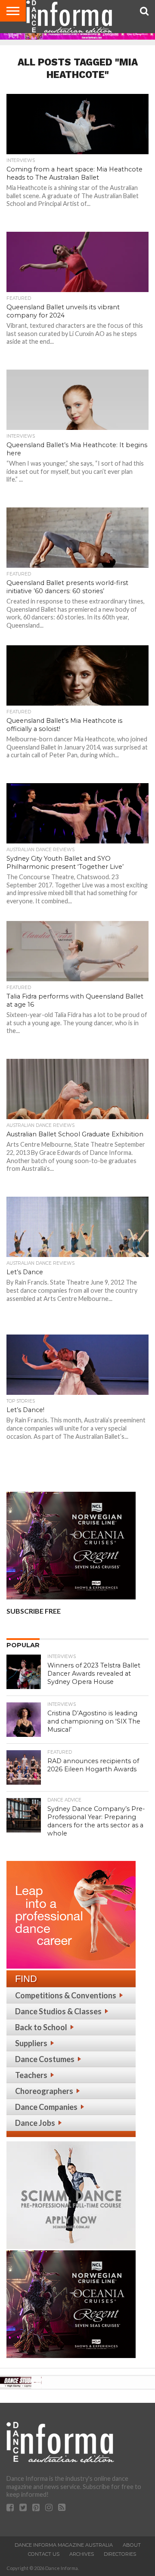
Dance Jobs (35, 2123)
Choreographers (44, 2091)
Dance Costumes (45, 2059)
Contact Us (44, 2554)
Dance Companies (46, 2107)
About (132, 2545)
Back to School (41, 2027)
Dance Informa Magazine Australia (64, 2545)
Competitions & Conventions (66, 1995)
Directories (120, 2554)
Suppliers (31, 2043)
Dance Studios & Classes (58, 2011)
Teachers (31, 2075)
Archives (82, 2554)
